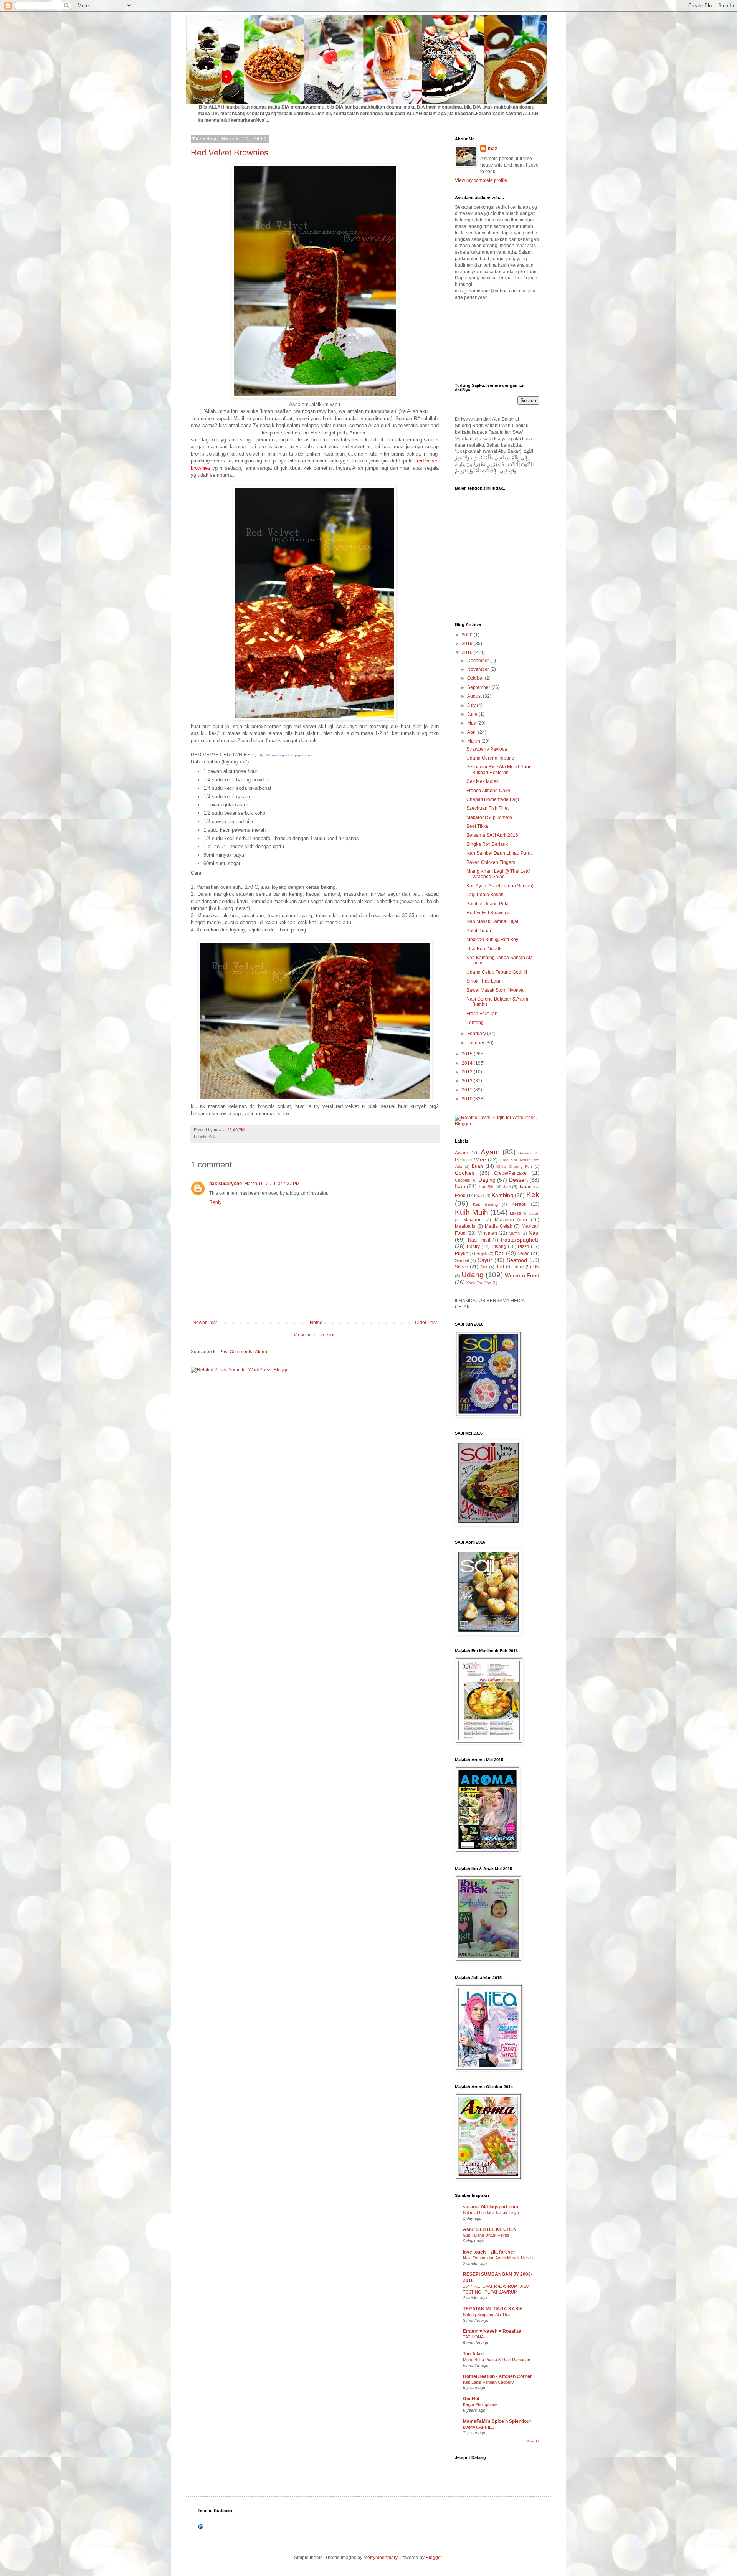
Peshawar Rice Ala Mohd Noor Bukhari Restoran (498, 769)
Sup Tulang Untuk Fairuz (486, 2235)
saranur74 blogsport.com (491, 2207)
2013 (468, 1072)
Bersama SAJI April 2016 (492, 835)
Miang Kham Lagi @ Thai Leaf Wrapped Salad (498, 874)
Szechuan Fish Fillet (487, 808)
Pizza (524, 1247)
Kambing (502, 1195)
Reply (215, 1202)
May (472, 723)
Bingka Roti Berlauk (487, 844)
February (477, 1034)
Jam (507, 1187)
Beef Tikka (477, 826)
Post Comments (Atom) (243, 1352)
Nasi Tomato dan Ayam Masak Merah (498, 2258)
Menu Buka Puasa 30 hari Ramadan (497, 2360)
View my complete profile (481, 180)
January (476, 1043)
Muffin (514, 1233)
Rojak (482, 1253)
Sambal (462, 1260)
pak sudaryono (226, 1184)
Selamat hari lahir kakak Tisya (491, 2213)
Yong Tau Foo (479, 1283)
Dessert (518, 1180)
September (479, 687)
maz (492, 149)
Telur (519, 1267)
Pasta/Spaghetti (520, 1240)
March (474, 741)
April (473, 732)
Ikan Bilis (487, 1187)
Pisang (499, 1247)
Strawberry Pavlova (487, 749)
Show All (532, 2441)
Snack (461, 1267)
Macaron (473, 1220)
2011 (468, 1090)
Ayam (490, 1152)
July (472, 705)
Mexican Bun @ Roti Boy (492, 940)
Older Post (426, 1323)
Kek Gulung (485, 1204)
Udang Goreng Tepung (490, 758)
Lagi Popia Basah (485, 895)
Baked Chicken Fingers (491, 862)
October (476, 678)
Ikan (460, 1186)
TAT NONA (473, 2337)
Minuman (487, 1233)
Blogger (434, 2558)
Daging (487, 1180)
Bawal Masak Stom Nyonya (495, 990)
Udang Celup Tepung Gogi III (497, 972)
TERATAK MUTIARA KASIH (493, 2309)
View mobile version (315, 1335)
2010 (468, 1099)
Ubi (536, 1267)
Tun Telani (474, 2354)
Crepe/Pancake (510, 1173)
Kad (480, 1196)
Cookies (465, 1173)
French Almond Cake (488, 791)
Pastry (473, 1247)
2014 (468, 1063)
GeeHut (471, 2399)
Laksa (516, 1213)
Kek (212, 1137)
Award (462, 1153)
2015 (468, 1054)
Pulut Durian (479, 931)
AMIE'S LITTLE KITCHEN (490, 2229)
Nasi (534, 1233)
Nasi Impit (479, 1240)
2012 (468, 1081)
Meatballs (465, 1226)
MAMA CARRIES (479, 2427)
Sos (484, 1267)
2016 (468, 652)
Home (316, 1323)
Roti (500, 1253)
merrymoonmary (380, 2558)
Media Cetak (498, 1226)
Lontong (475, 1022)
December (479, 661)
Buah (477, 1166)
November (479, 669)
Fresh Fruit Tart (482, 1014)
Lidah (534, 1213)
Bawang (525, 1153)
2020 (468, 635)
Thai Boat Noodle (485, 949)
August (475, 696)
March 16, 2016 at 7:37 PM (272, 1184)
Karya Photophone (480, 2404)
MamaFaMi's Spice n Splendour (497, 2421)
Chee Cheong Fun (514, 1167)
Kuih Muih (472, 1212)
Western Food (522, 1275)
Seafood (517, 1260)
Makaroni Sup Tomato (489, 817)
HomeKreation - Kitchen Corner (497, 2376)
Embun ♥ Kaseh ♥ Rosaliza (492, 2331)
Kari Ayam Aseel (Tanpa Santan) (500, 886)
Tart (500, 1267)
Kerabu (519, 1204)
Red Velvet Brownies (230, 153)
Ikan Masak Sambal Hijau (493, 921)
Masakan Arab (511, 1220)
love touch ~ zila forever (489, 2252)
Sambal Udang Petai (488, 904)
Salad (524, 1253)
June (473, 714)
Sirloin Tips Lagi (483, 981)
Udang (473, 1275)
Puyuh (462, 1253)
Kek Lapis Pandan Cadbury (488, 2382)
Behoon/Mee (470, 1159)
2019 (468, 644)
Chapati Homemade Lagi (493, 799)
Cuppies (463, 1180)
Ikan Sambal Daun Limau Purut (499, 853)
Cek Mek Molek (483, 781)
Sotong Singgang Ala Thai (487, 2315)
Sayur (485, 1260)
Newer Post (205, 1323)
